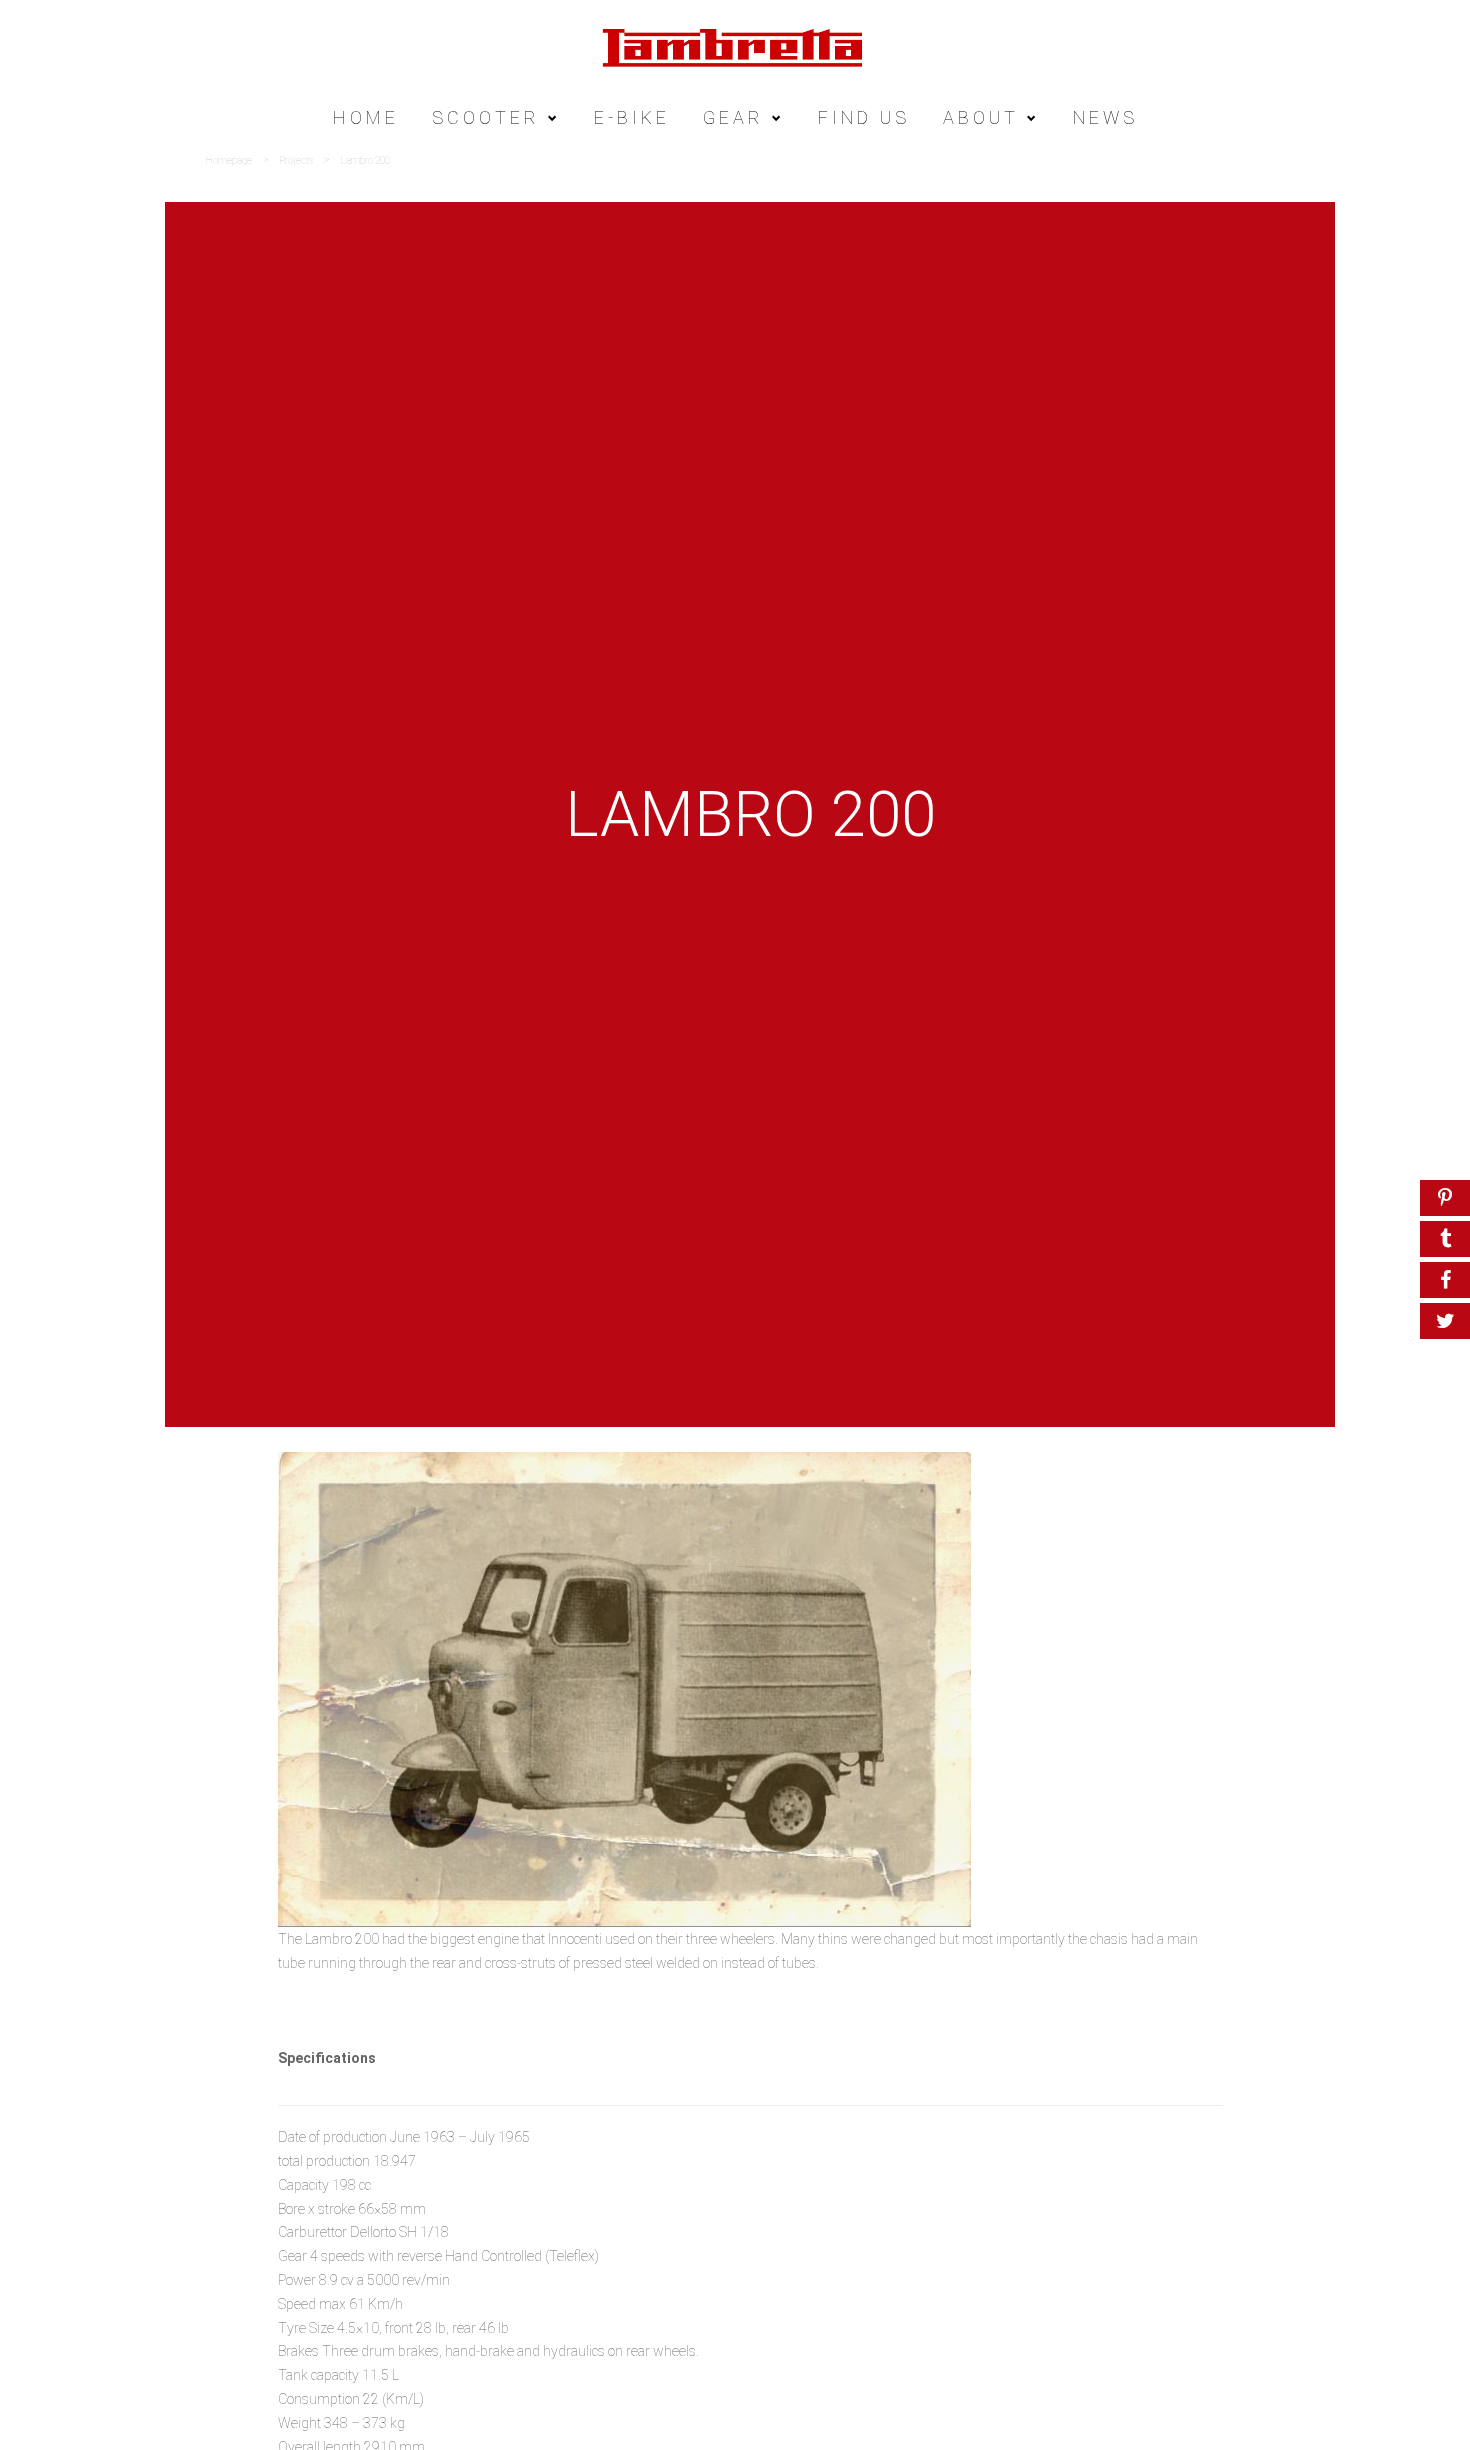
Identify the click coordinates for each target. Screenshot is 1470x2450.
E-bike (632, 117)
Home (366, 117)
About (981, 117)
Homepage (228, 160)
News (1105, 117)
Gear (733, 117)
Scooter (486, 117)
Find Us (864, 117)
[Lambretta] (735, 46)
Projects (296, 160)
